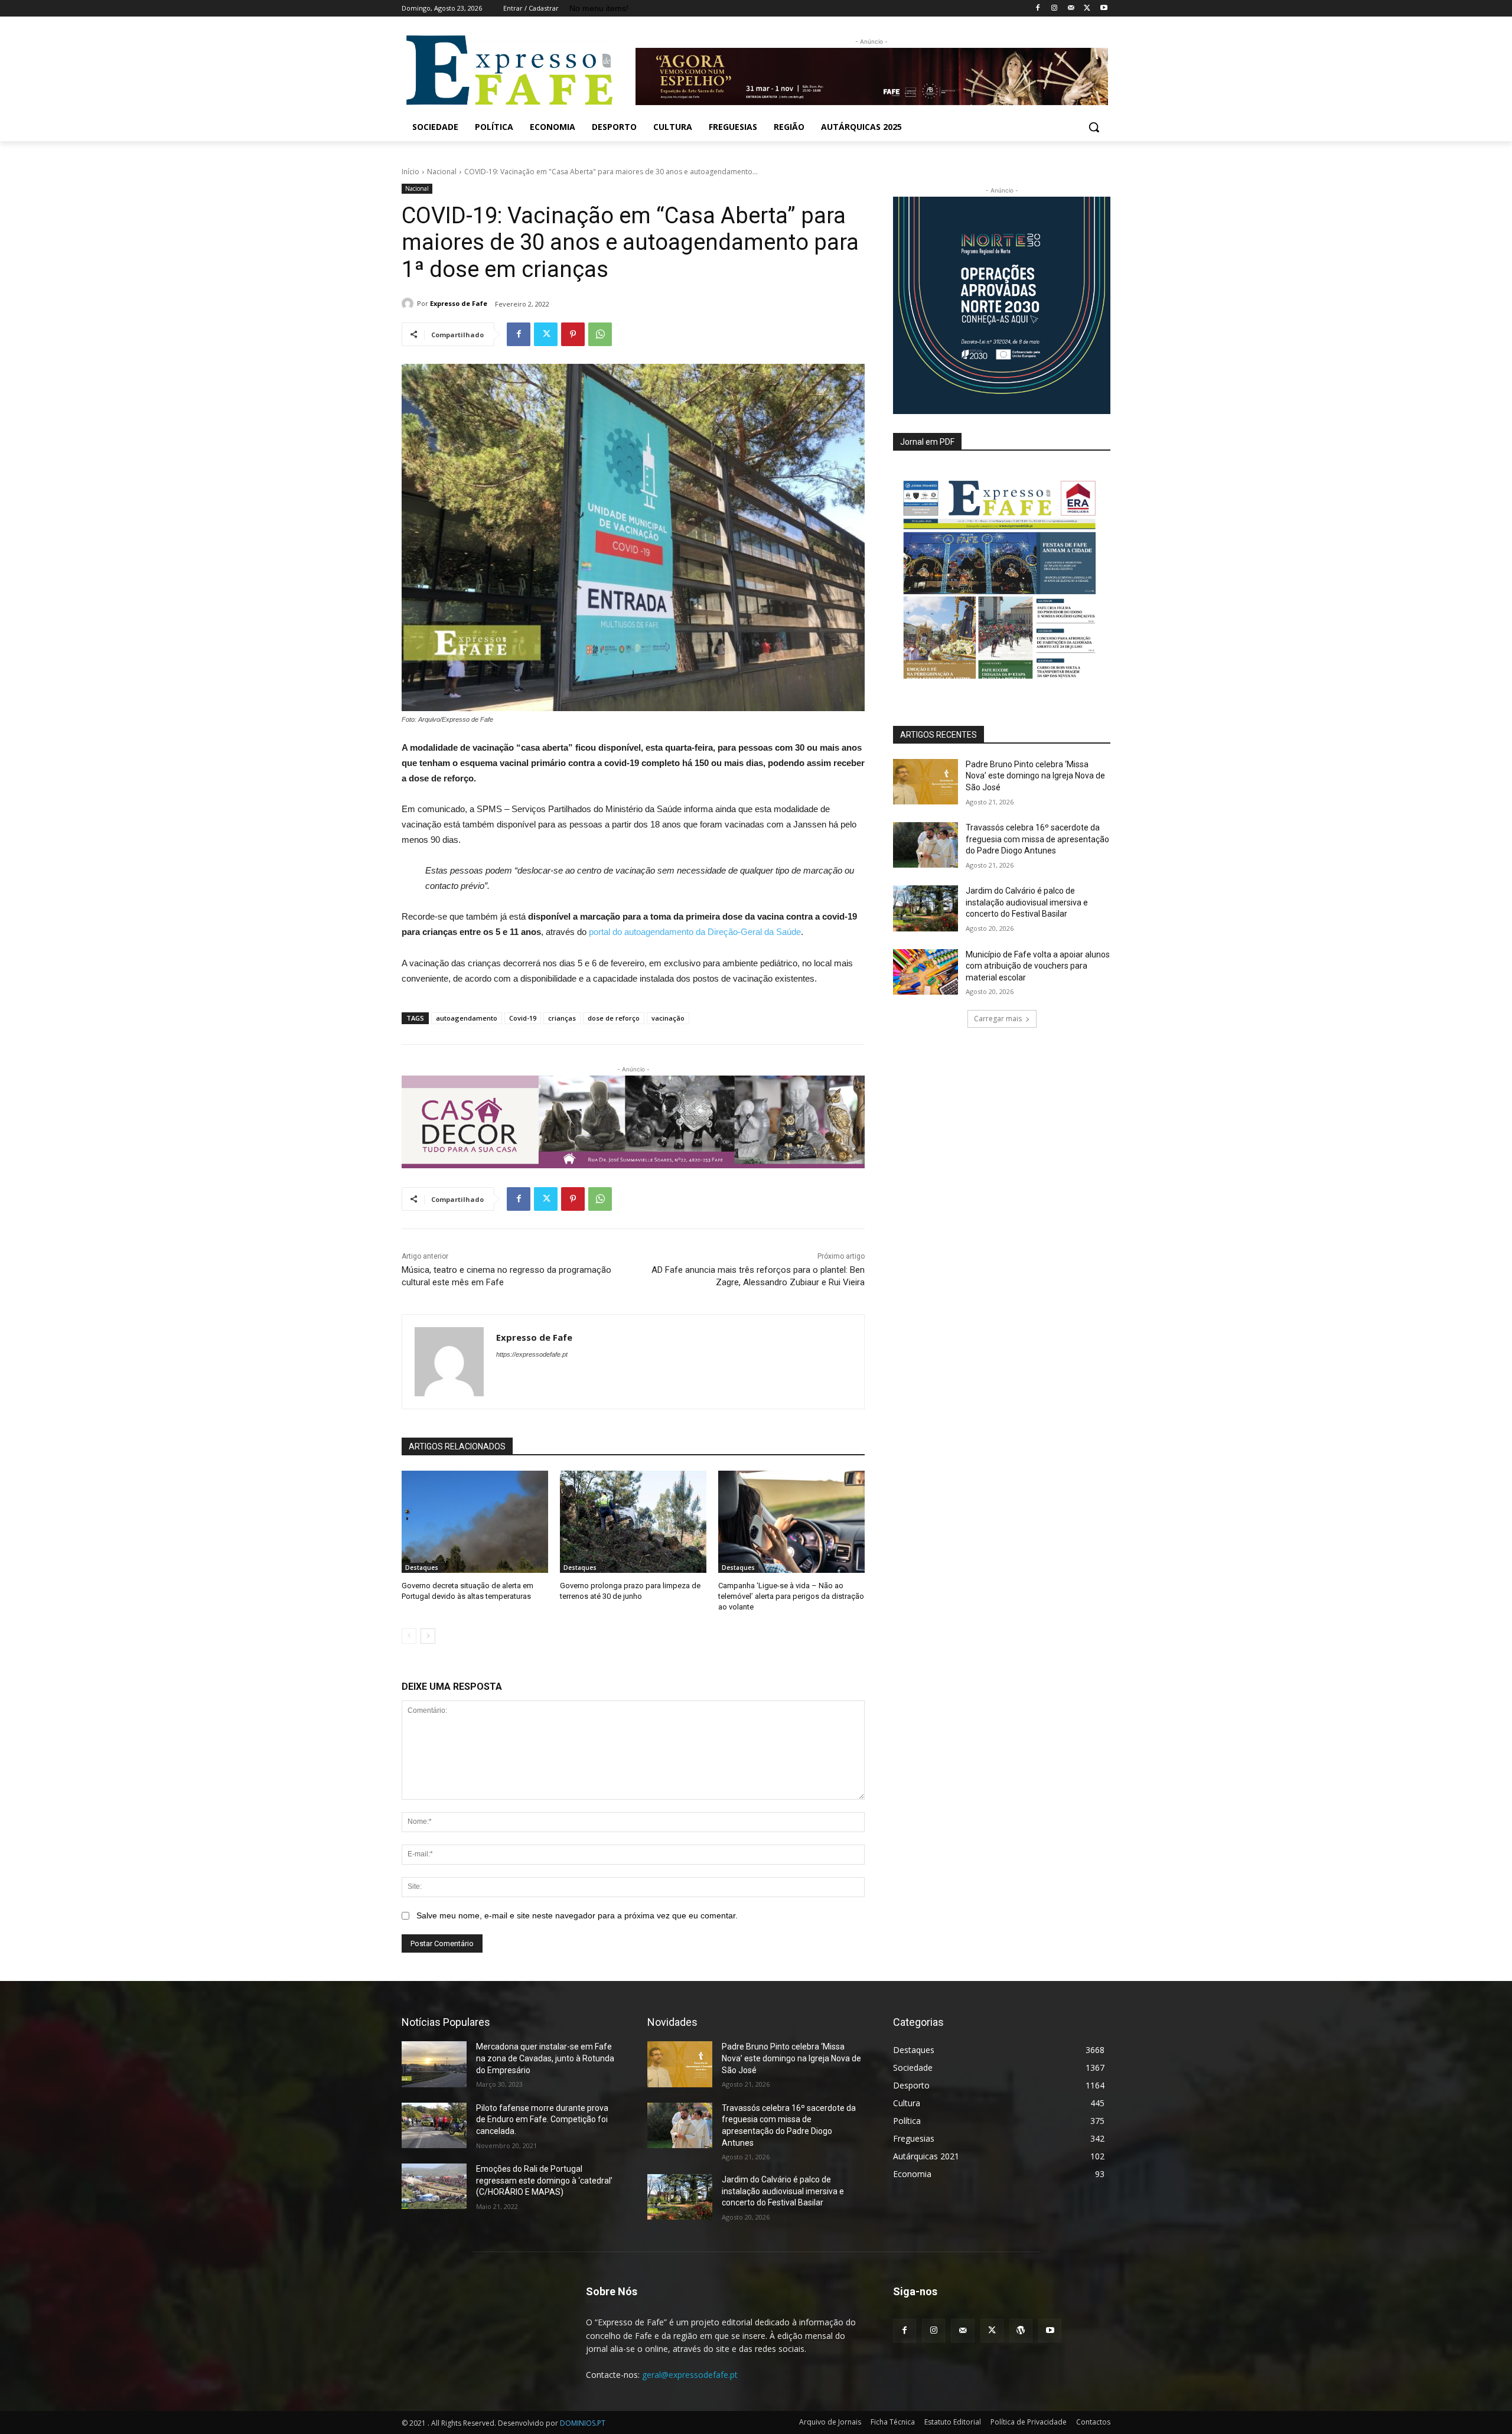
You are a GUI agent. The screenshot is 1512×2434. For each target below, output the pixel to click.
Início (410, 172)
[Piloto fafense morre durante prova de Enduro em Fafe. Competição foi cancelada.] (434, 2125)
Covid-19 (523, 1018)
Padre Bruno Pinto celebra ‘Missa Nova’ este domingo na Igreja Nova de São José (1035, 776)
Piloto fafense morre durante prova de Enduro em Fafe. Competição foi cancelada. (542, 2119)
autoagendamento (467, 1018)
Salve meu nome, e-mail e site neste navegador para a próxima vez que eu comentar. (577, 1915)
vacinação (668, 1018)
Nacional (442, 172)
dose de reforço (614, 1018)
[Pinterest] (573, 334)
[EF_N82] (1002, 572)
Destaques (422, 1568)
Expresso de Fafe (459, 303)
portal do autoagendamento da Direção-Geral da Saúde (695, 932)
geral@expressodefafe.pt (690, 2375)
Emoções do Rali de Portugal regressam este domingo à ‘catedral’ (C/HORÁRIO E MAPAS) (544, 2180)
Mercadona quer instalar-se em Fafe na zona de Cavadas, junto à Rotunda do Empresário (545, 2058)
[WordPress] (1021, 2330)
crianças (562, 1018)
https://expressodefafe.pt (532, 1354)
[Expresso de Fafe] (409, 304)
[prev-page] (409, 1636)
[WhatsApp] (600, 334)
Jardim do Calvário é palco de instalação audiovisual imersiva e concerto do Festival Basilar (1027, 902)
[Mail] (1071, 9)
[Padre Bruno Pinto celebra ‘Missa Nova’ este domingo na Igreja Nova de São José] (926, 782)
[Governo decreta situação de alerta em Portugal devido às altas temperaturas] (475, 1522)
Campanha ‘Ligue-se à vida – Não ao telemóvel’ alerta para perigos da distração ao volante (791, 1596)
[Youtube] (1104, 9)
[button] (1094, 127)
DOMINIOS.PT (583, 2423)
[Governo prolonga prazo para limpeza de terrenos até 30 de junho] (633, 1522)
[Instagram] (1055, 9)
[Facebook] (1038, 9)
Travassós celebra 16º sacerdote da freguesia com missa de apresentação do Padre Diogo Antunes (1037, 839)
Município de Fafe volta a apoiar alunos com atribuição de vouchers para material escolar (1038, 966)
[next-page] (428, 1636)
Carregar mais (998, 1019)
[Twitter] (1087, 9)
